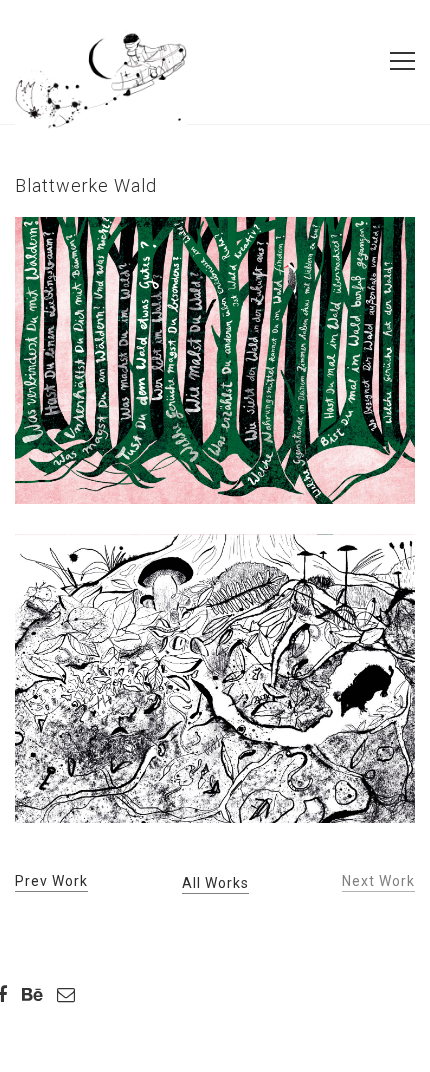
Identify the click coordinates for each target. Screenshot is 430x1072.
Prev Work (51, 881)
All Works (215, 883)
